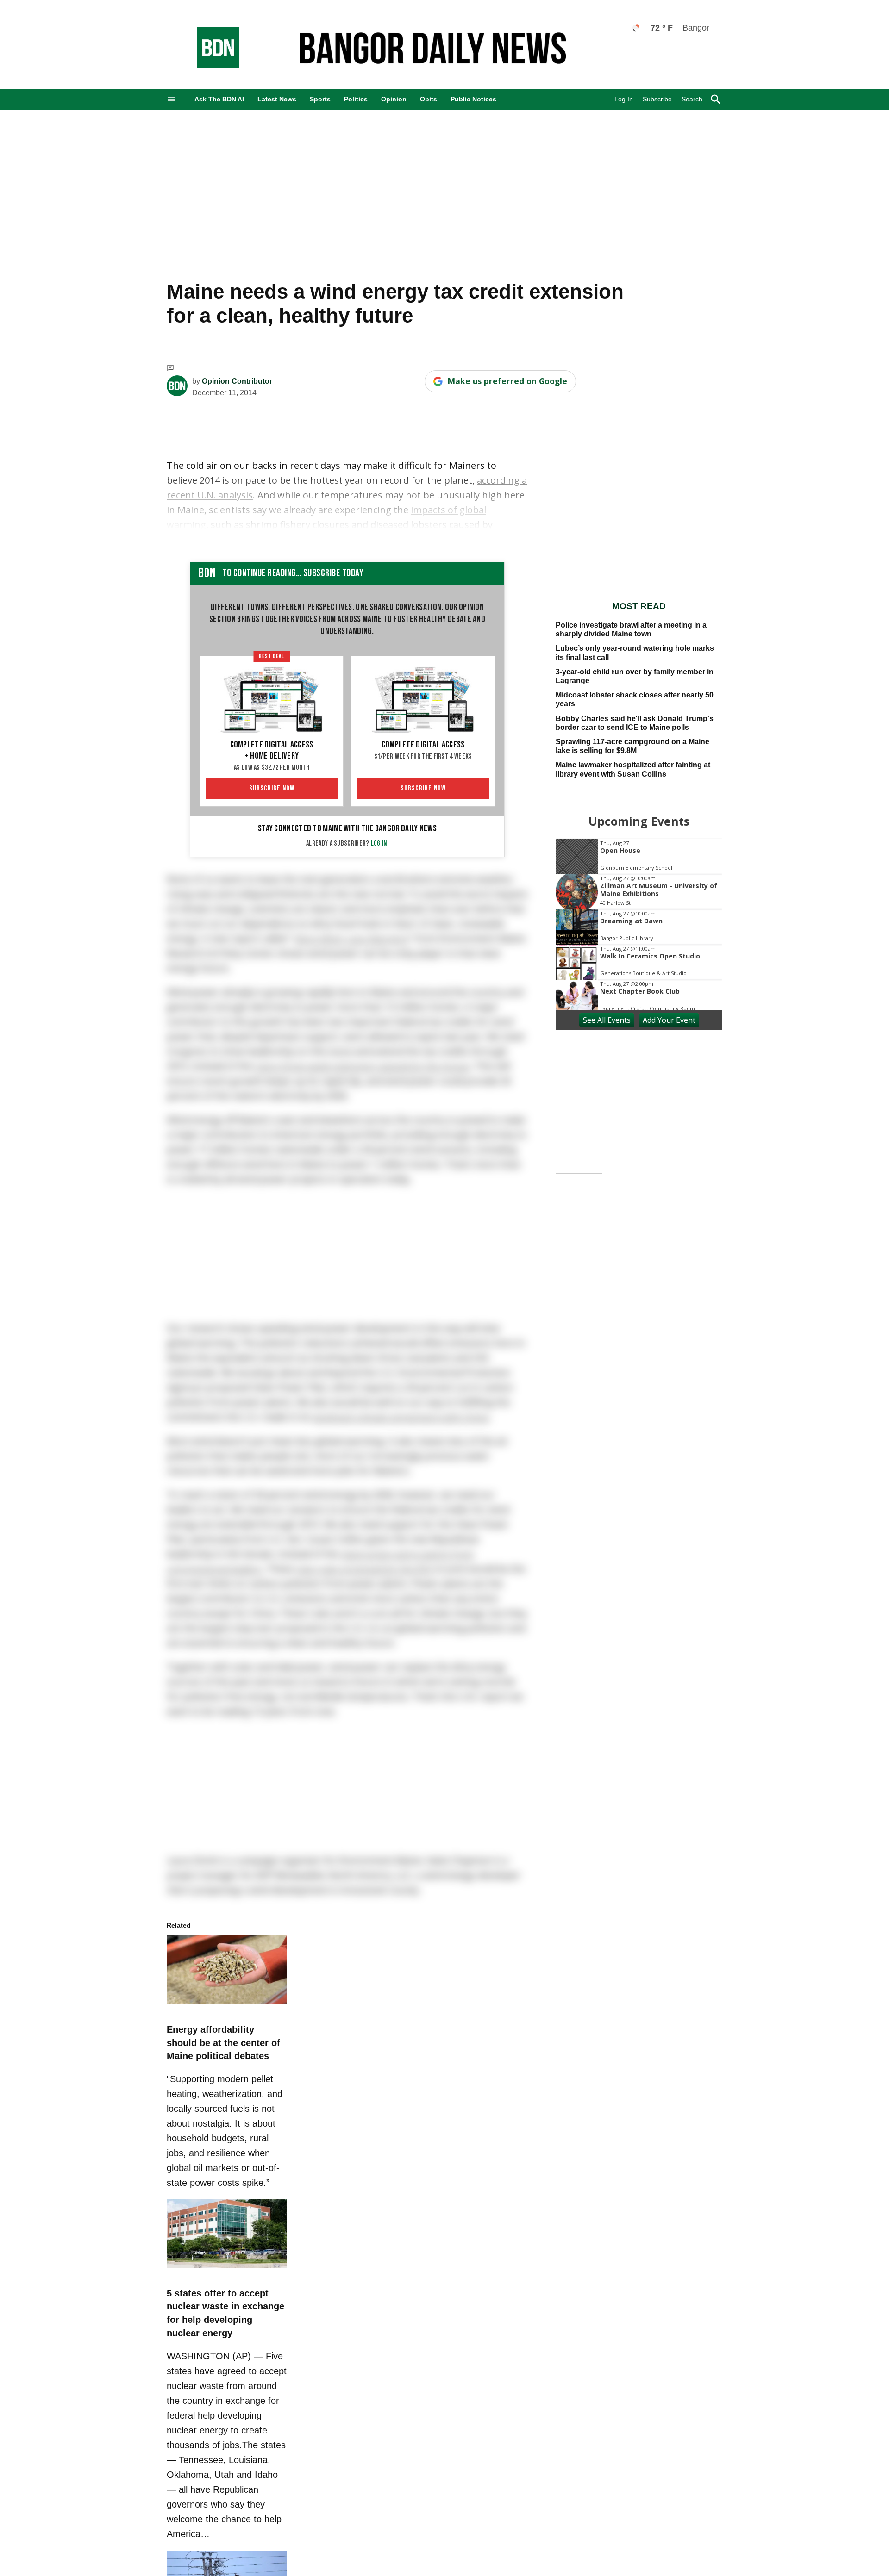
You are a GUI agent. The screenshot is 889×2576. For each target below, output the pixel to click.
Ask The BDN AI (219, 99)
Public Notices (473, 99)
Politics (356, 99)
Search (692, 99)
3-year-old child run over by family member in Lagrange (635, 676)
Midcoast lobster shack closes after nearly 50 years (635, 699)
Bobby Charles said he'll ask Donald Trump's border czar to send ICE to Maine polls (635, 723)
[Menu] (171, 99)
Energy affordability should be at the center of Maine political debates (223, 2052)
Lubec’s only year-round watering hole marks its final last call (635, 653)
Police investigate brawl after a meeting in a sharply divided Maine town (631, 629)
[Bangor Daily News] (209, 66)
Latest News (277, 99)
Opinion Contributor (237, 381)
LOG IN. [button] (380, 843)
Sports (320, 99)
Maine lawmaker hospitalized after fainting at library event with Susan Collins (633, 769)
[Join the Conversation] (170, 369)
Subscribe (657, 99)
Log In (624, 99)
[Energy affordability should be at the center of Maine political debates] (227, 2015)
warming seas (197, 539)
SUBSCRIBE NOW (272, 788)
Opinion (394, 99)
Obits (429, 99)
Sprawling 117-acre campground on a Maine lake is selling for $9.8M (632, 746)
